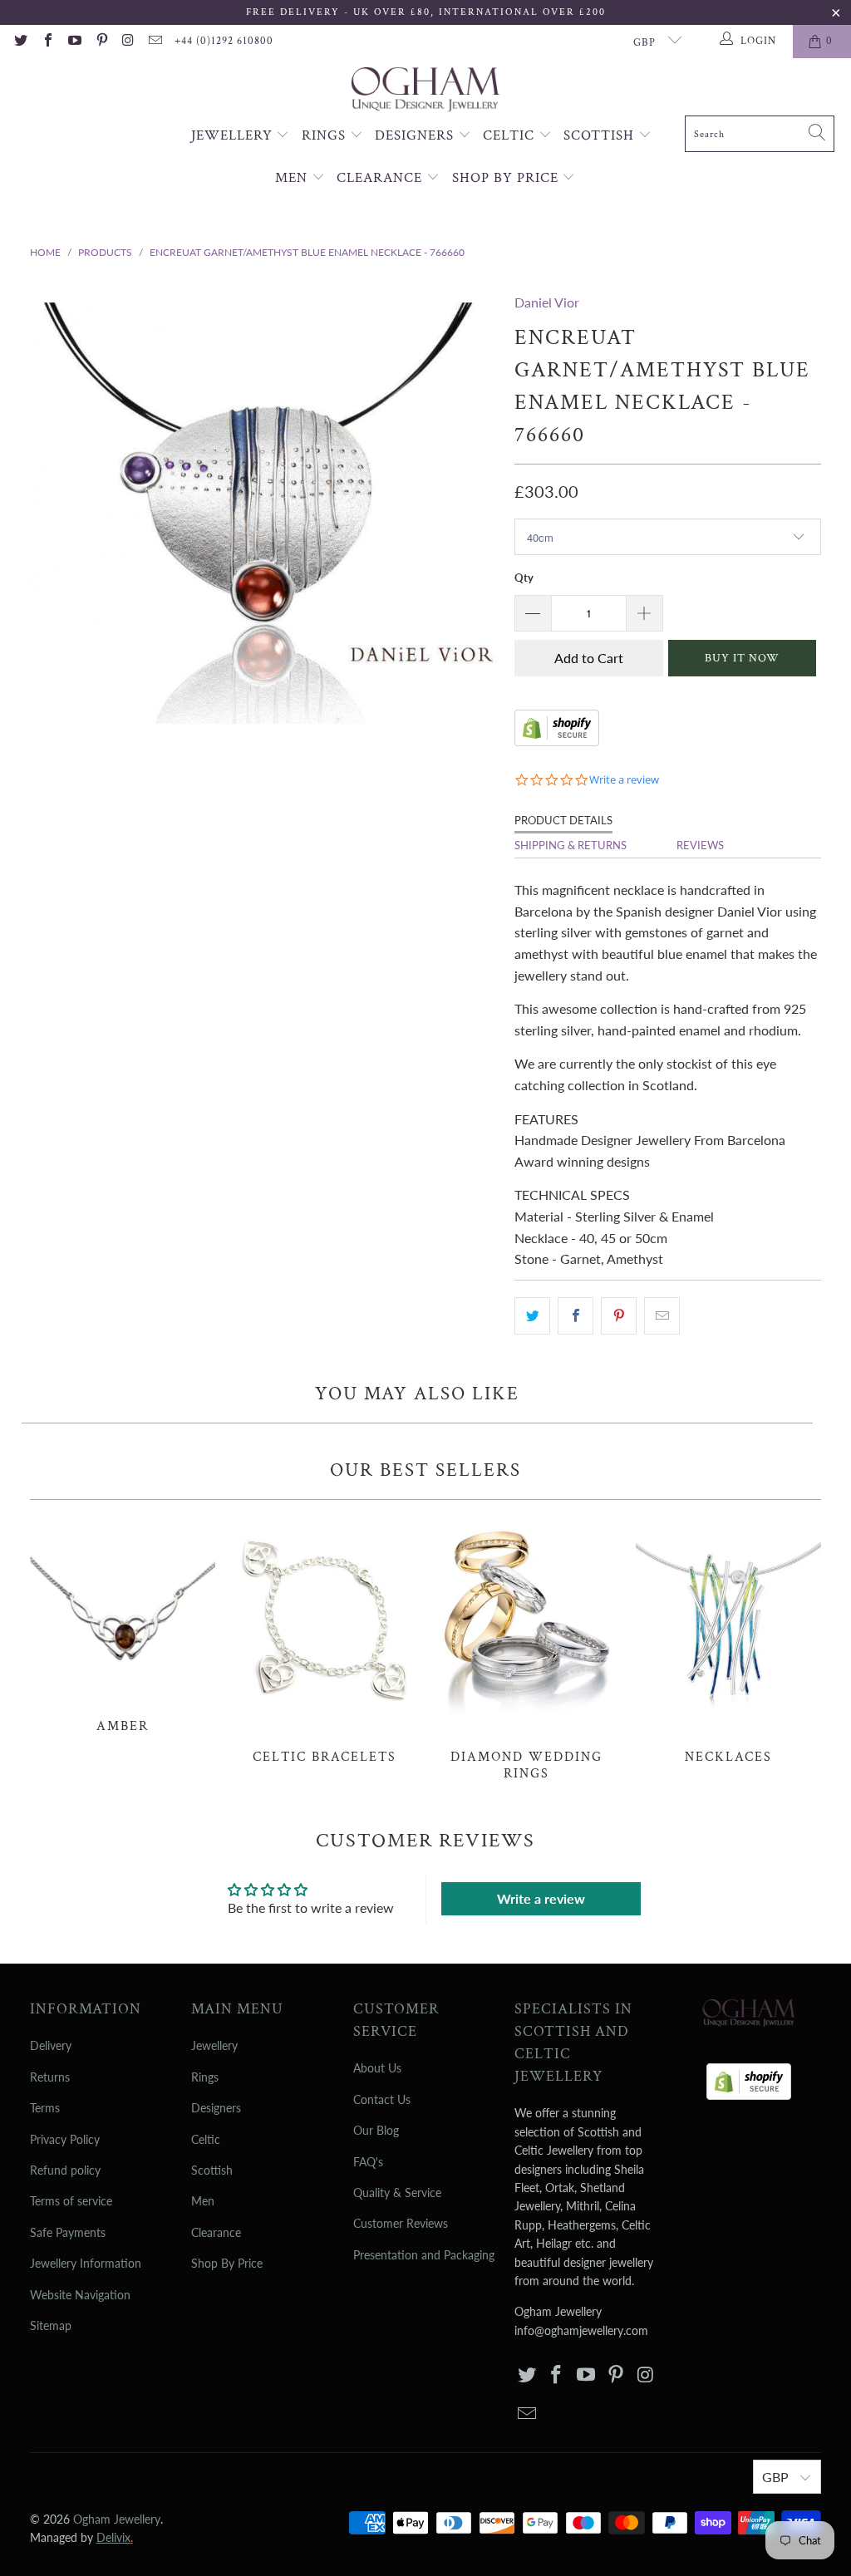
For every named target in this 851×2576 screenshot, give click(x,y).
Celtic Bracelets (325, 1641)
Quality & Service (397, 2193)
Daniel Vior (547, 302)
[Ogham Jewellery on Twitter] (20, 42)
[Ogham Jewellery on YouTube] (74, 42)
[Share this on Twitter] (532, 1316)
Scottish (601, 135)
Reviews (700, 845)
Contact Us (382, 2099)
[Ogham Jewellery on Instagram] (128, 42)
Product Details (563, 820)
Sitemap (51, 2325)
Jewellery (234, 135)
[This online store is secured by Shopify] (557, 741)
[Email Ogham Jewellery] (155, 42)
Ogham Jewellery (117, 2519)
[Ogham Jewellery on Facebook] (47, 42)
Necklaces (728, 1641)
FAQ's (368, 2162)
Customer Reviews (401, 2223)
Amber (123, 1625)
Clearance (381, 178)
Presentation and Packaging (424, 2255)
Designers (416, 135)
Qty (524, 578)
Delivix (115, 2537)
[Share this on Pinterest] (619, 1316)
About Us (377, 2068)
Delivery (51, 2045)
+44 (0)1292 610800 (224, 41)
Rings (326, 135)
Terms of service (71, 2201)
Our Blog (376, 2130)
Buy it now (742, 658)
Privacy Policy (65, 2139)
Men (293, 178)
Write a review (541, 1898)
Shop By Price (507, 178)
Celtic (511, 135)
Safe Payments (68, 2232)
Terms (45, 2108)
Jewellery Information (86, 2263)
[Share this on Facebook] (576, 1316)
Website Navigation (80, 2295)
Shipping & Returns (571, 845)
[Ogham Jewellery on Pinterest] (101, 42)
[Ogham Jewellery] (425, 91)
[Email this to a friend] (662, 1316)
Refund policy (65, 2170)
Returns (50, 2077)
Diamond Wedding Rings (526, 1649)
